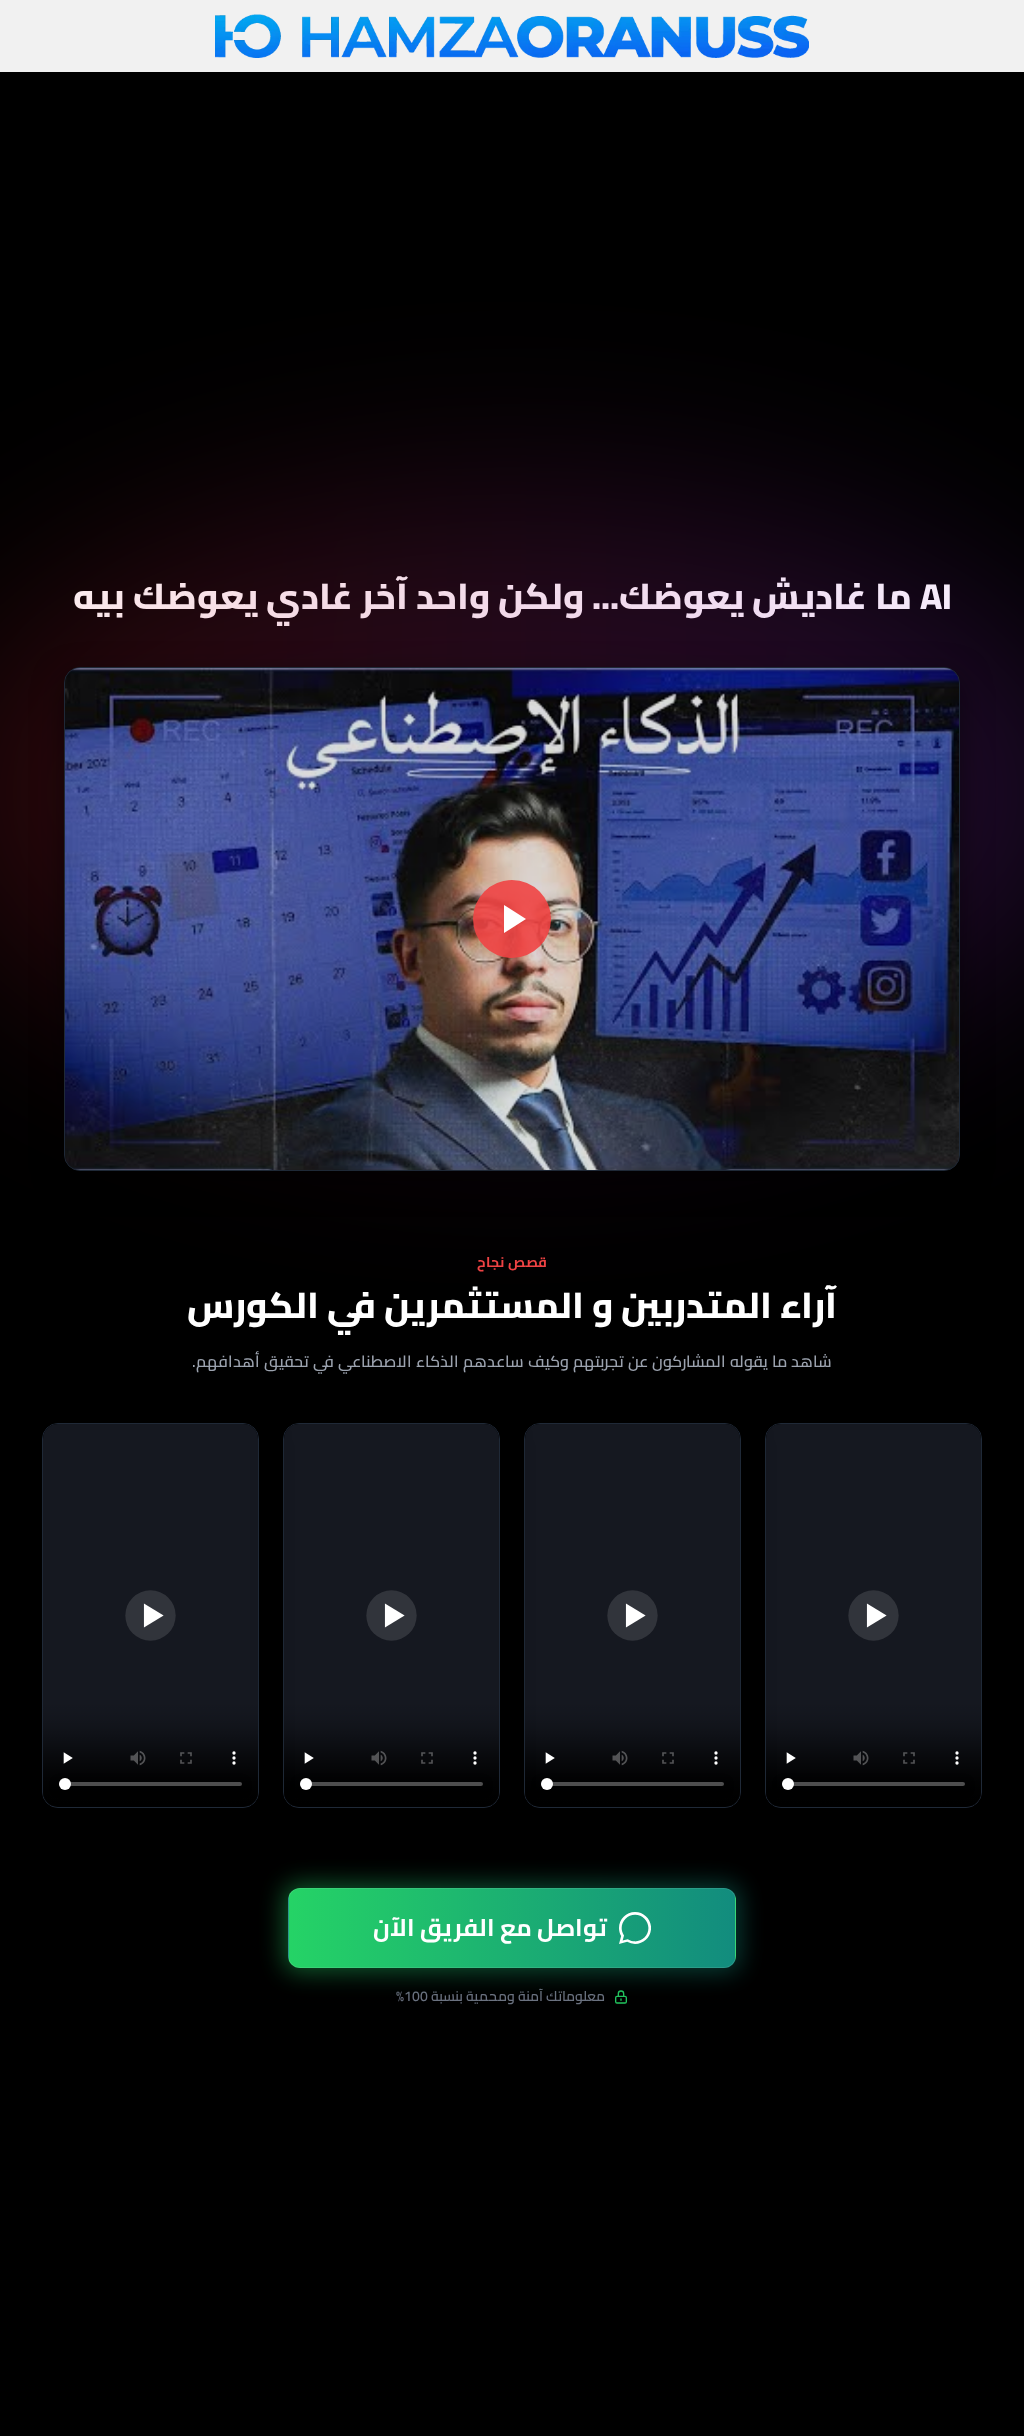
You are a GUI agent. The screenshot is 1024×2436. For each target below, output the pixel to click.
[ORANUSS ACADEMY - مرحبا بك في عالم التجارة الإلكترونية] (512, 36)
